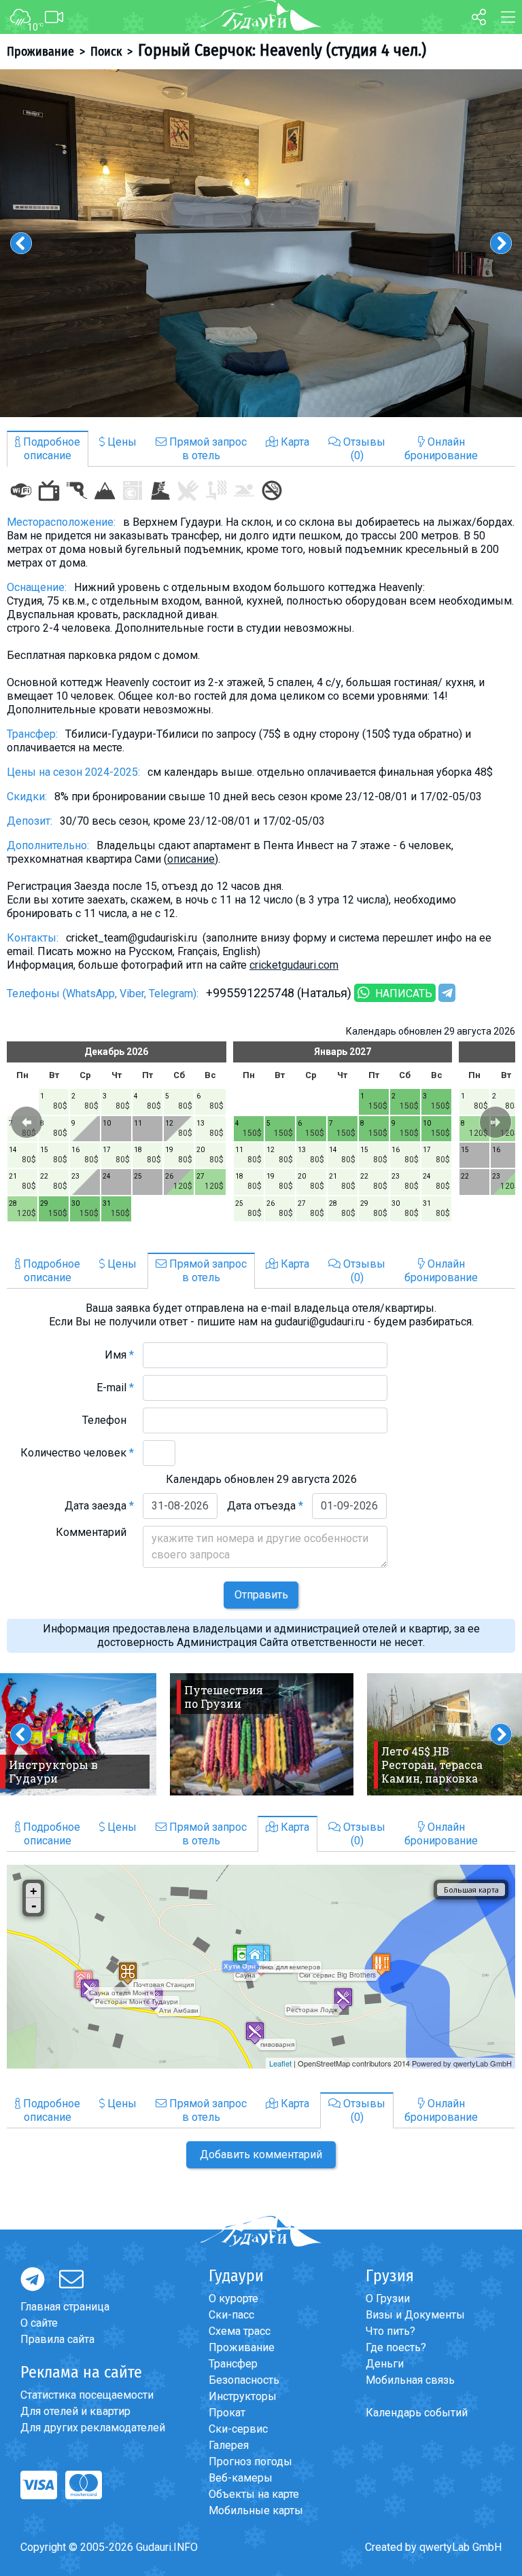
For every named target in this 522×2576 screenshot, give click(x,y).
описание (191, 859)
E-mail (115, 1388)
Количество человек (77, 1453)
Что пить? (390, 2331)
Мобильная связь (410, 2380)
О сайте (39, 2323)
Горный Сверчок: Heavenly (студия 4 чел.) (282, 50)
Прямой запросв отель (207, 449)
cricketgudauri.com (294, 965)
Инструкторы (243, 2396)
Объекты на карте (254, 2494)
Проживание (40, 52)
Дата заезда (99, 1506)
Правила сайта (57, 2339)
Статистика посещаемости (87, 2395)
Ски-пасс (231, 2315)
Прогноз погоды (250, 2462)
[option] (261, 243)
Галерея (229, 2445)
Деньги (385, 2364)
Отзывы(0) (363, 449)
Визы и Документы (415, 2315)
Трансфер (233, 2364)
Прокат (227, 2413)
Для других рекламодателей (93, 2428)
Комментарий (95, 1532)
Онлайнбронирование (441, 449)
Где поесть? (396, 2347)
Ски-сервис (238, 2429)
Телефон (108, 1420)
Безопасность (244, 2380)
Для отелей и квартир (75, 2411)
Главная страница (65, 2307)
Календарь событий (417, 2413)
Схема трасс (240, 2331)
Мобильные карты (256, 2510)
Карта (294, 442)
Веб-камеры (241, 2478)
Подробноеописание (50, 449)
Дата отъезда (265, 1506)
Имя (119, 1355)
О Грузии (388, 2298)
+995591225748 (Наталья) (279, 993)
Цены (121, 442)
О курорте (233, 2298)
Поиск (106, 52)
